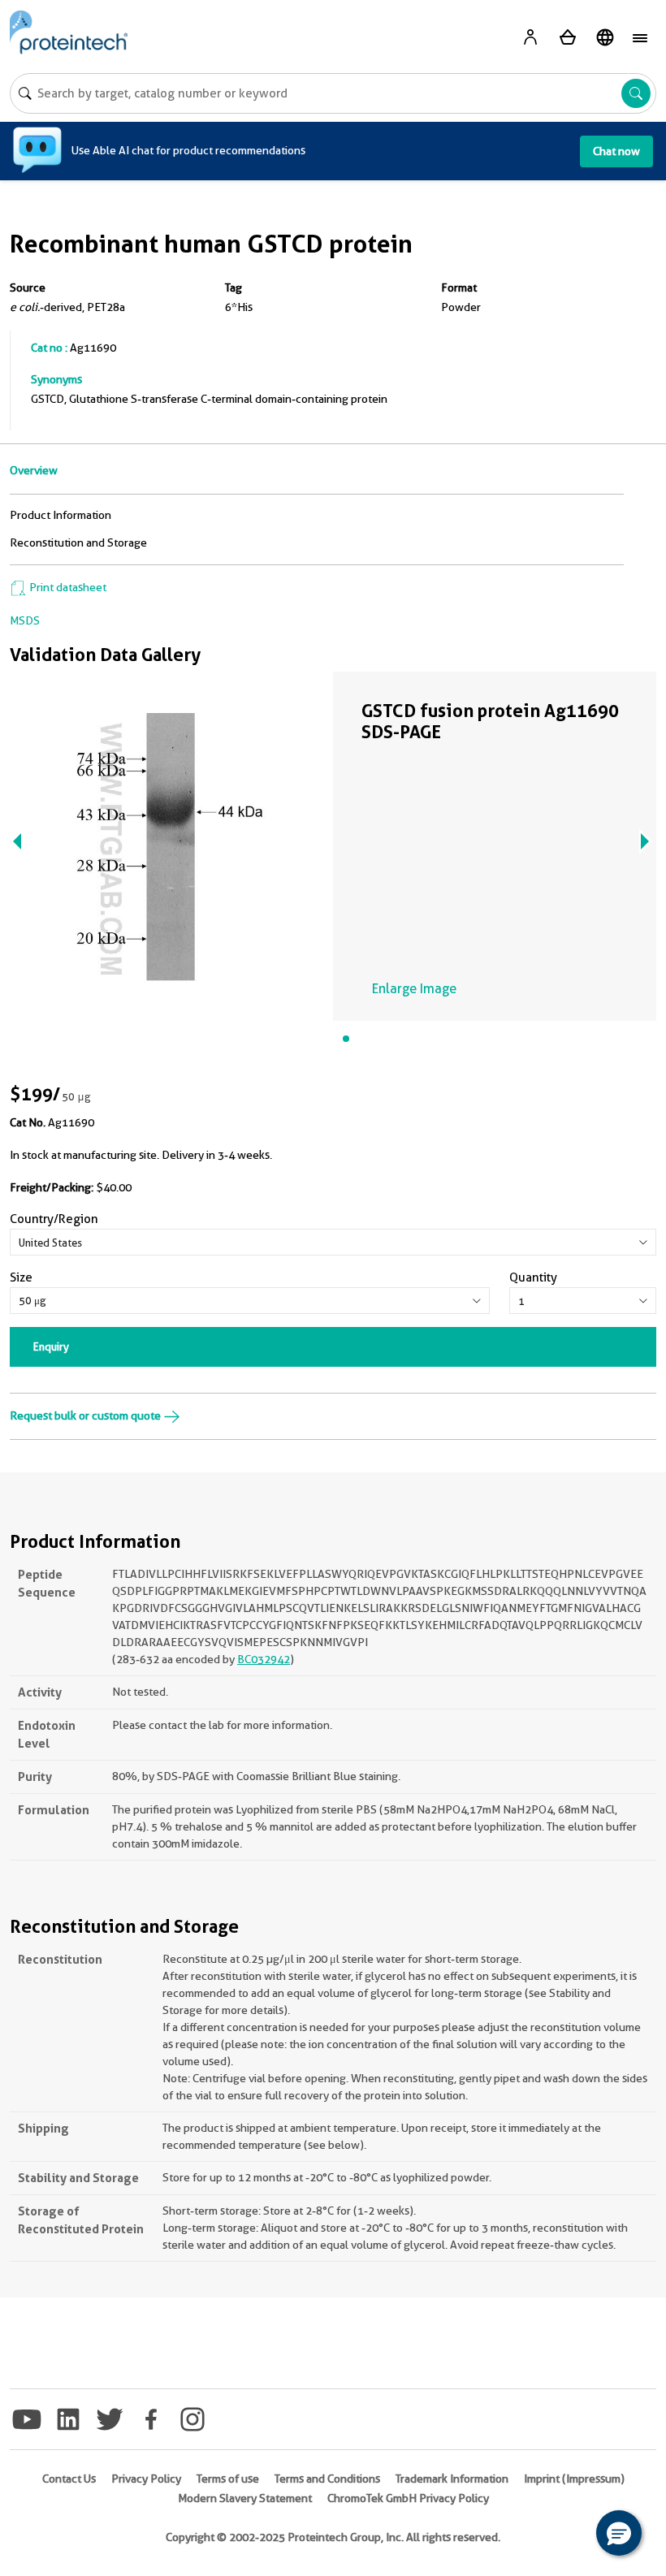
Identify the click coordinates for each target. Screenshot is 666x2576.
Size (21, 1277)
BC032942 (264, 1659)
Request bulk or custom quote (86, 1416)
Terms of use (228, 2479)
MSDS (25, 620)
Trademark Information (452, 2479)
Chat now (616, 151)
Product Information (61, 515)
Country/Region (54, 1219)
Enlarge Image (414, 989)
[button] (619, 2533)
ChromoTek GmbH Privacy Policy (408, 2498)
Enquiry (51, 1346)
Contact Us (69, 2479)
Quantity (533, 1277)
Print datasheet (67, 587)
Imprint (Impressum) (574, 2479)
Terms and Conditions (327, 2479)
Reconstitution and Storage (78, 542)
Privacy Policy (146, 2479)
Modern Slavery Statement (245, 2498)
